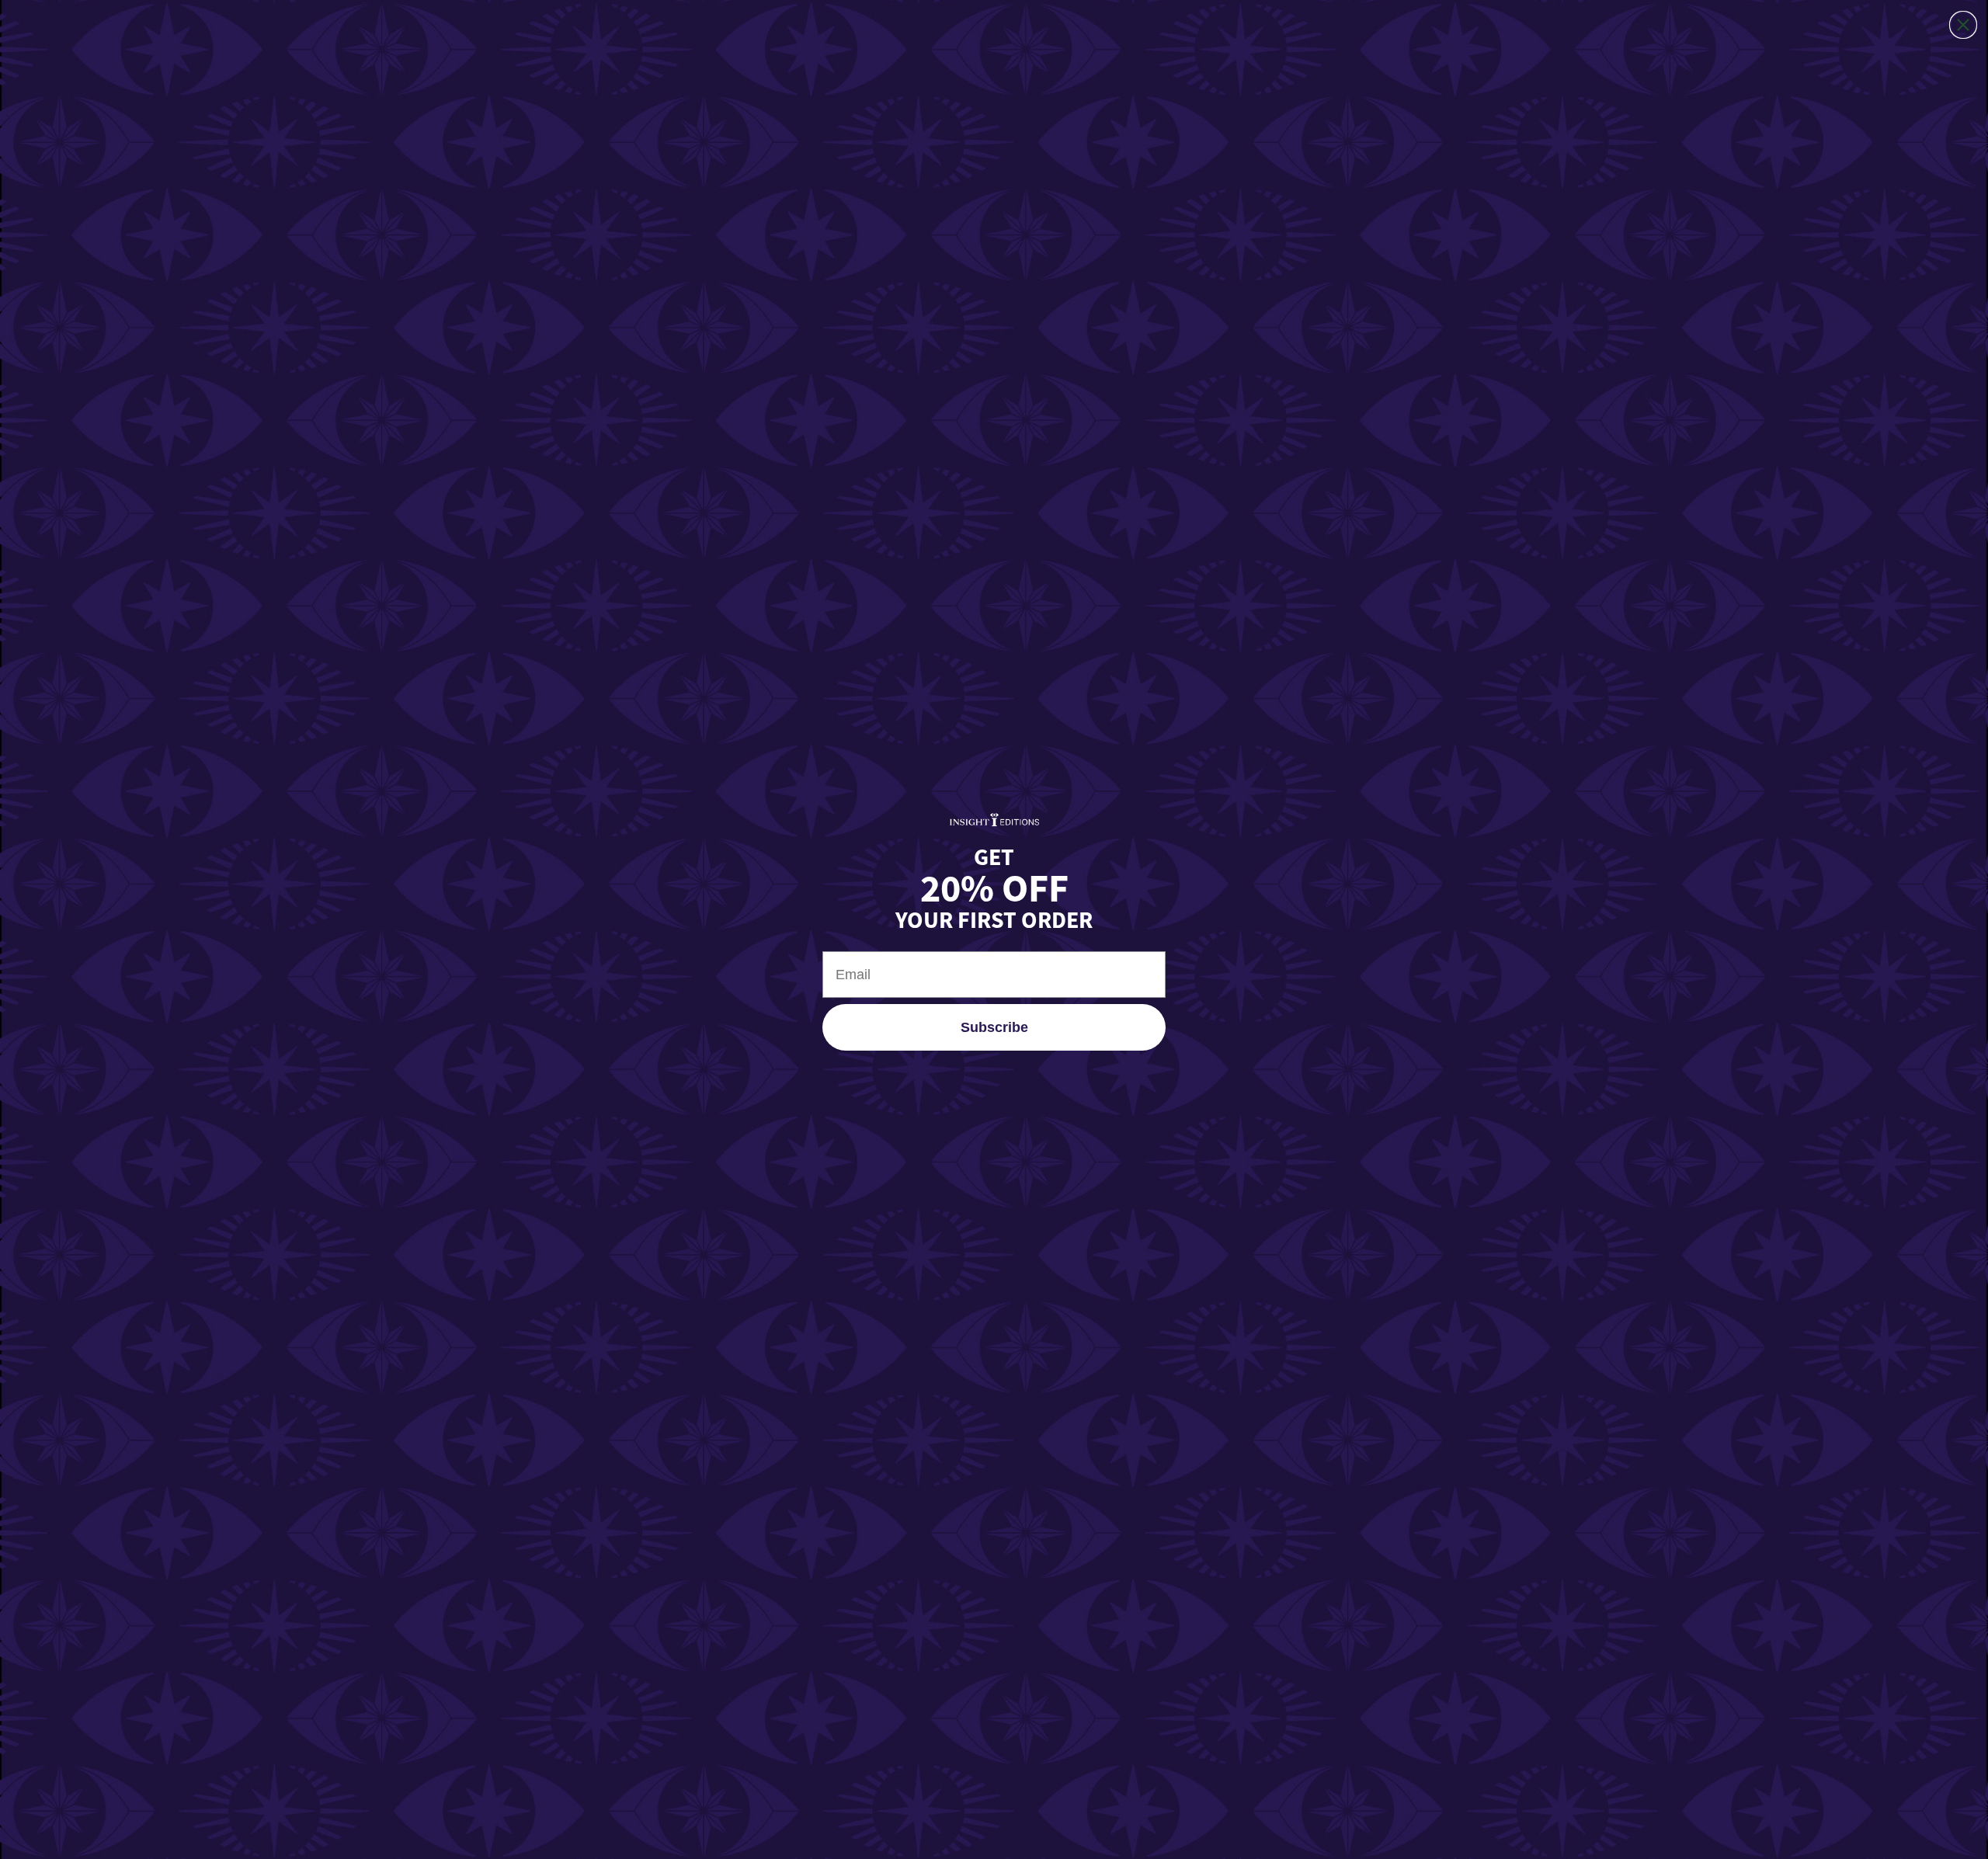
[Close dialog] (1963, 25)
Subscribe (994, 1027)
